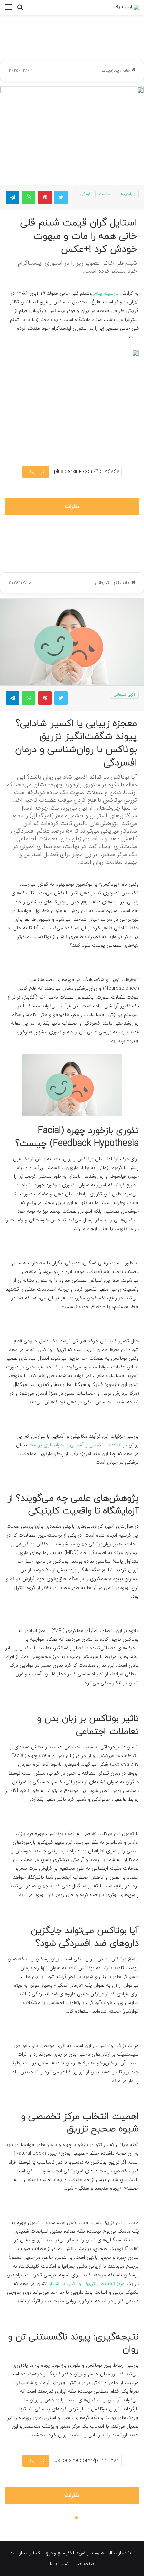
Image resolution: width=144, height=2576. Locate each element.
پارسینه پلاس (106, 293)
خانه (127, 71)
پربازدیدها (110, 71)
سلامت (105, 194)
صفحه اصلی (84, 2564)
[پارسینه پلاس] (125, 7)
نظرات (72, 507)
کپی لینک (36, 472)
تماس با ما (59, 2564)
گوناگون (84, 194)
